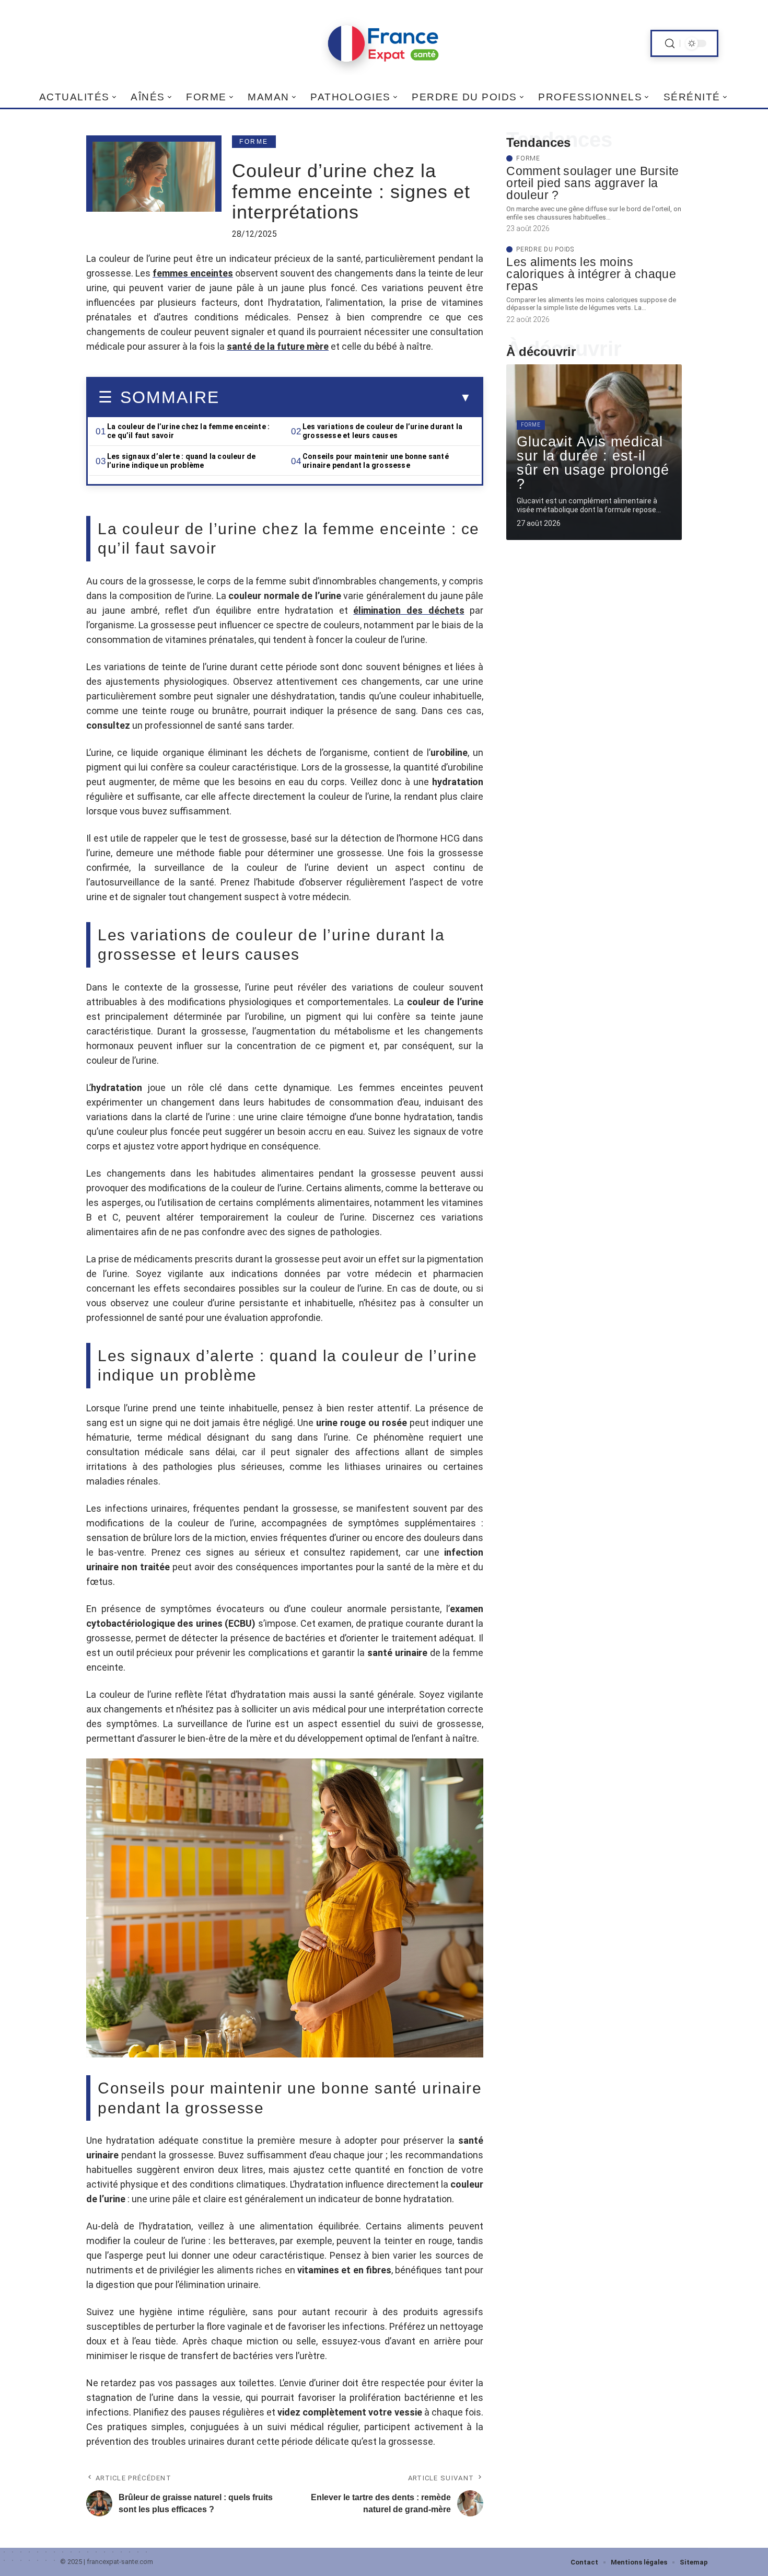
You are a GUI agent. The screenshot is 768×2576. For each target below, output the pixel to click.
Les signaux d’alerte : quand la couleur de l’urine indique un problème (181, 461)
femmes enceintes (193, 273)
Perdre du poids (545, 249)
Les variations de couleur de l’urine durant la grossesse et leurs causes (382, 431)
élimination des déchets (409, 610)
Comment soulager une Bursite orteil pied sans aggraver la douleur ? (592, 183)
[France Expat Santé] (384, 43)
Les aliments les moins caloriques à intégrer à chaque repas (591, 274)
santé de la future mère (278, 346)
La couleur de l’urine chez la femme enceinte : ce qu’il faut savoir (188, 431)
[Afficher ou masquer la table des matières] (345, 398)
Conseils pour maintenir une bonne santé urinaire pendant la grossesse (376, 461)
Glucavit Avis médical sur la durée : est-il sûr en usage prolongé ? (593, 463)
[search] (670, 44)
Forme (254, 142)
